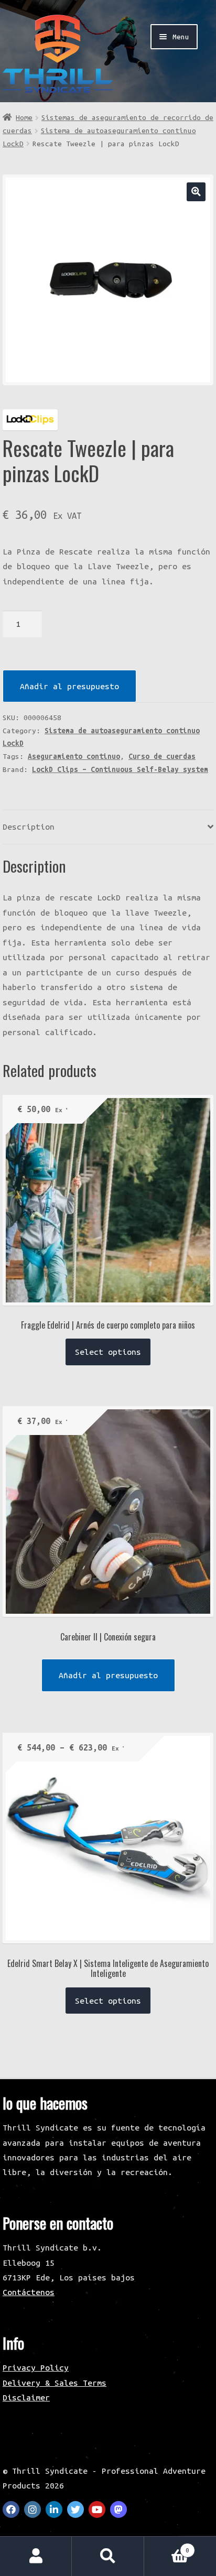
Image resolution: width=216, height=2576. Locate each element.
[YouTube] (97, 2509)
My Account (36, 2556)
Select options (108, 1352)
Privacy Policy (36, 2367)
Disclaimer (26, 2397)
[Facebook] (11, 2509)
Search (108, 2556)
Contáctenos (29, 2292)
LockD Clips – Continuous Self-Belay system (120, 769)
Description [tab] (29, 827)
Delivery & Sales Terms (55, 2383)
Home (24, 117)
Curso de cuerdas (162, 756)
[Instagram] (33, 2509)
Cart (167, 2546)
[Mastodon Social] (118, 2509)
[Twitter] (75, 2509)
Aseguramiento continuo (74, 756)
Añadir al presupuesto (69, 686)
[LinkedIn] (54, 2509)
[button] (196, 192)
